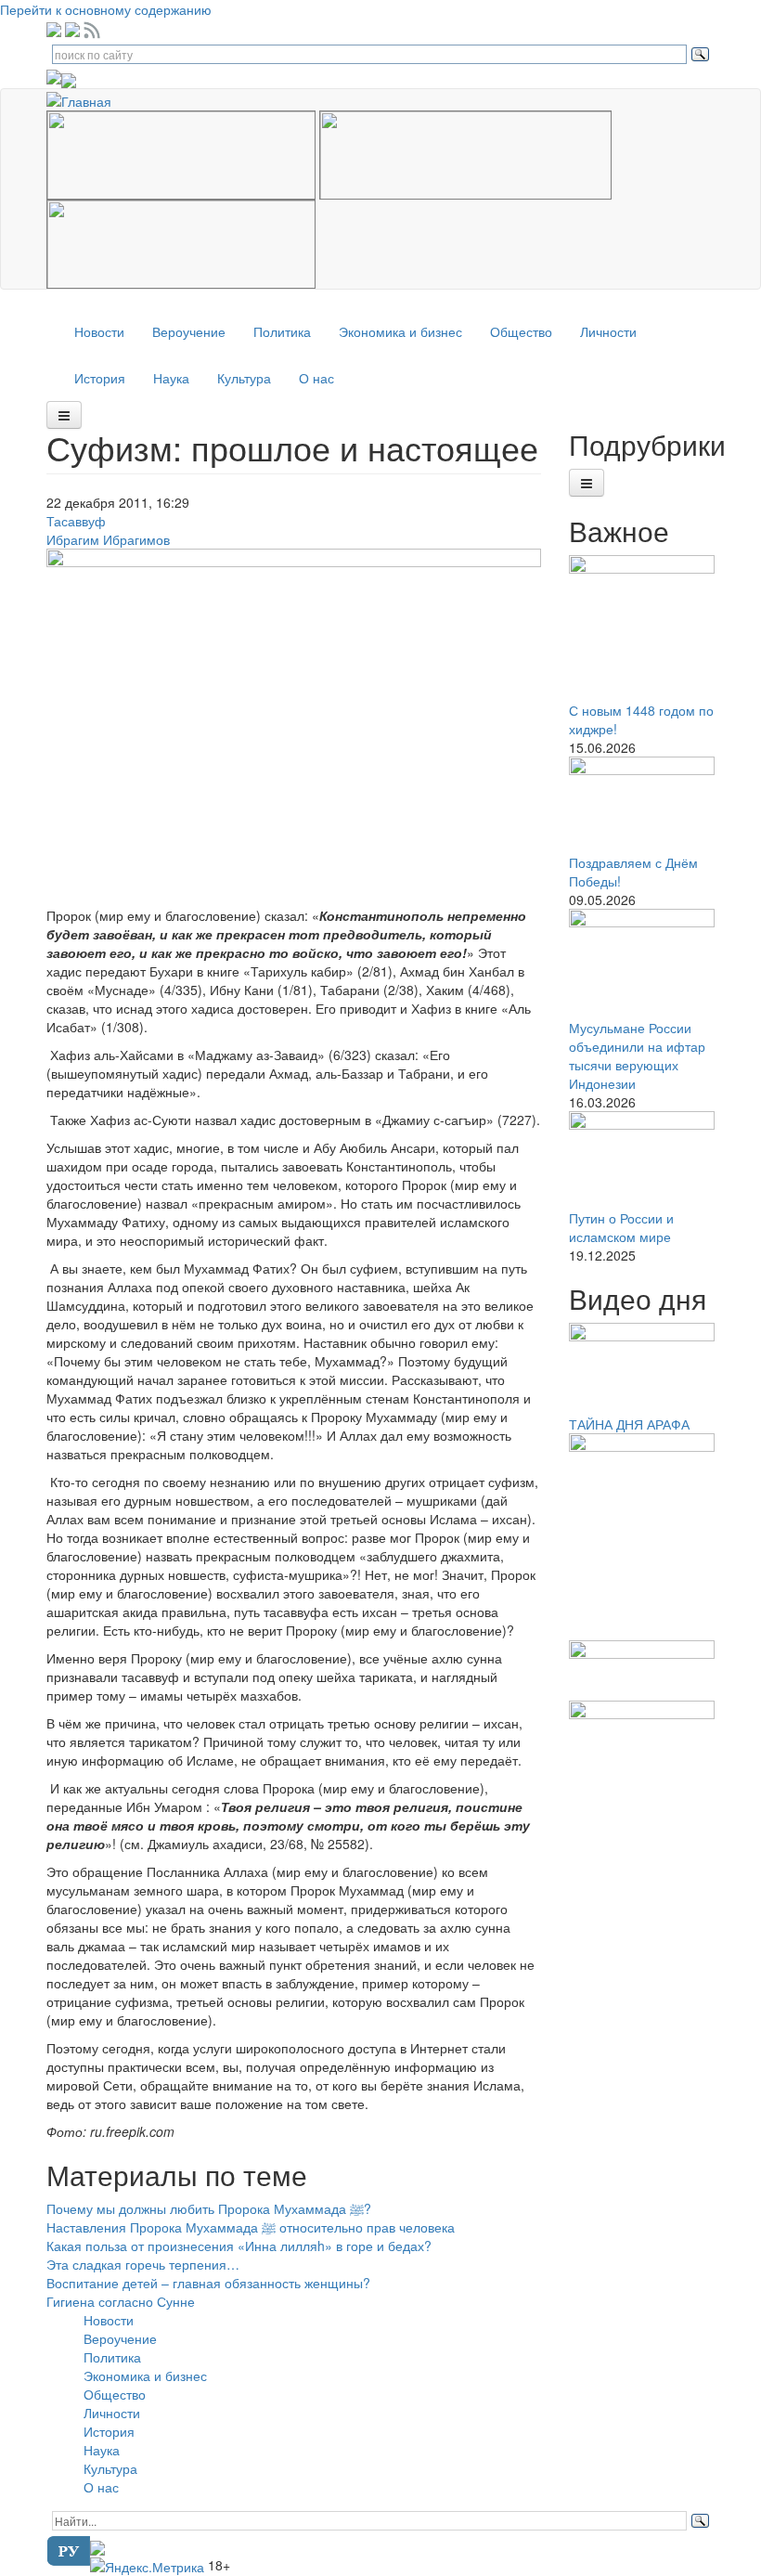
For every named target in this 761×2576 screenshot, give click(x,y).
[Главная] (86, 98)
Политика (282, 331)
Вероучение (189, 331)
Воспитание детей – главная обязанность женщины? (208, 2283)
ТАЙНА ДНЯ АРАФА (629, 1424)
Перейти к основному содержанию (106, 9)
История (100, 378)
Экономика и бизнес (400, 331)
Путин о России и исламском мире (621, 1227)
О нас (316, 378)
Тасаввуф (76, 521)
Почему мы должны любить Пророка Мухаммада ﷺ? (209, 2208)
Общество (521, 331)
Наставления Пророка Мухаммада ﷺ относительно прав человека (251, 2227)
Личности (608, 331)
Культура (244, 378)
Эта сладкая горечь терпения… (143, 2264)
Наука (171, 378)
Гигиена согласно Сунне (121, 2301)
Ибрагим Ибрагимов (108, 539)
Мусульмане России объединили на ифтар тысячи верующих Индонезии (637, 1055)
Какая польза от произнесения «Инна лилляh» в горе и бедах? (239, 2246)
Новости (99, 331)
